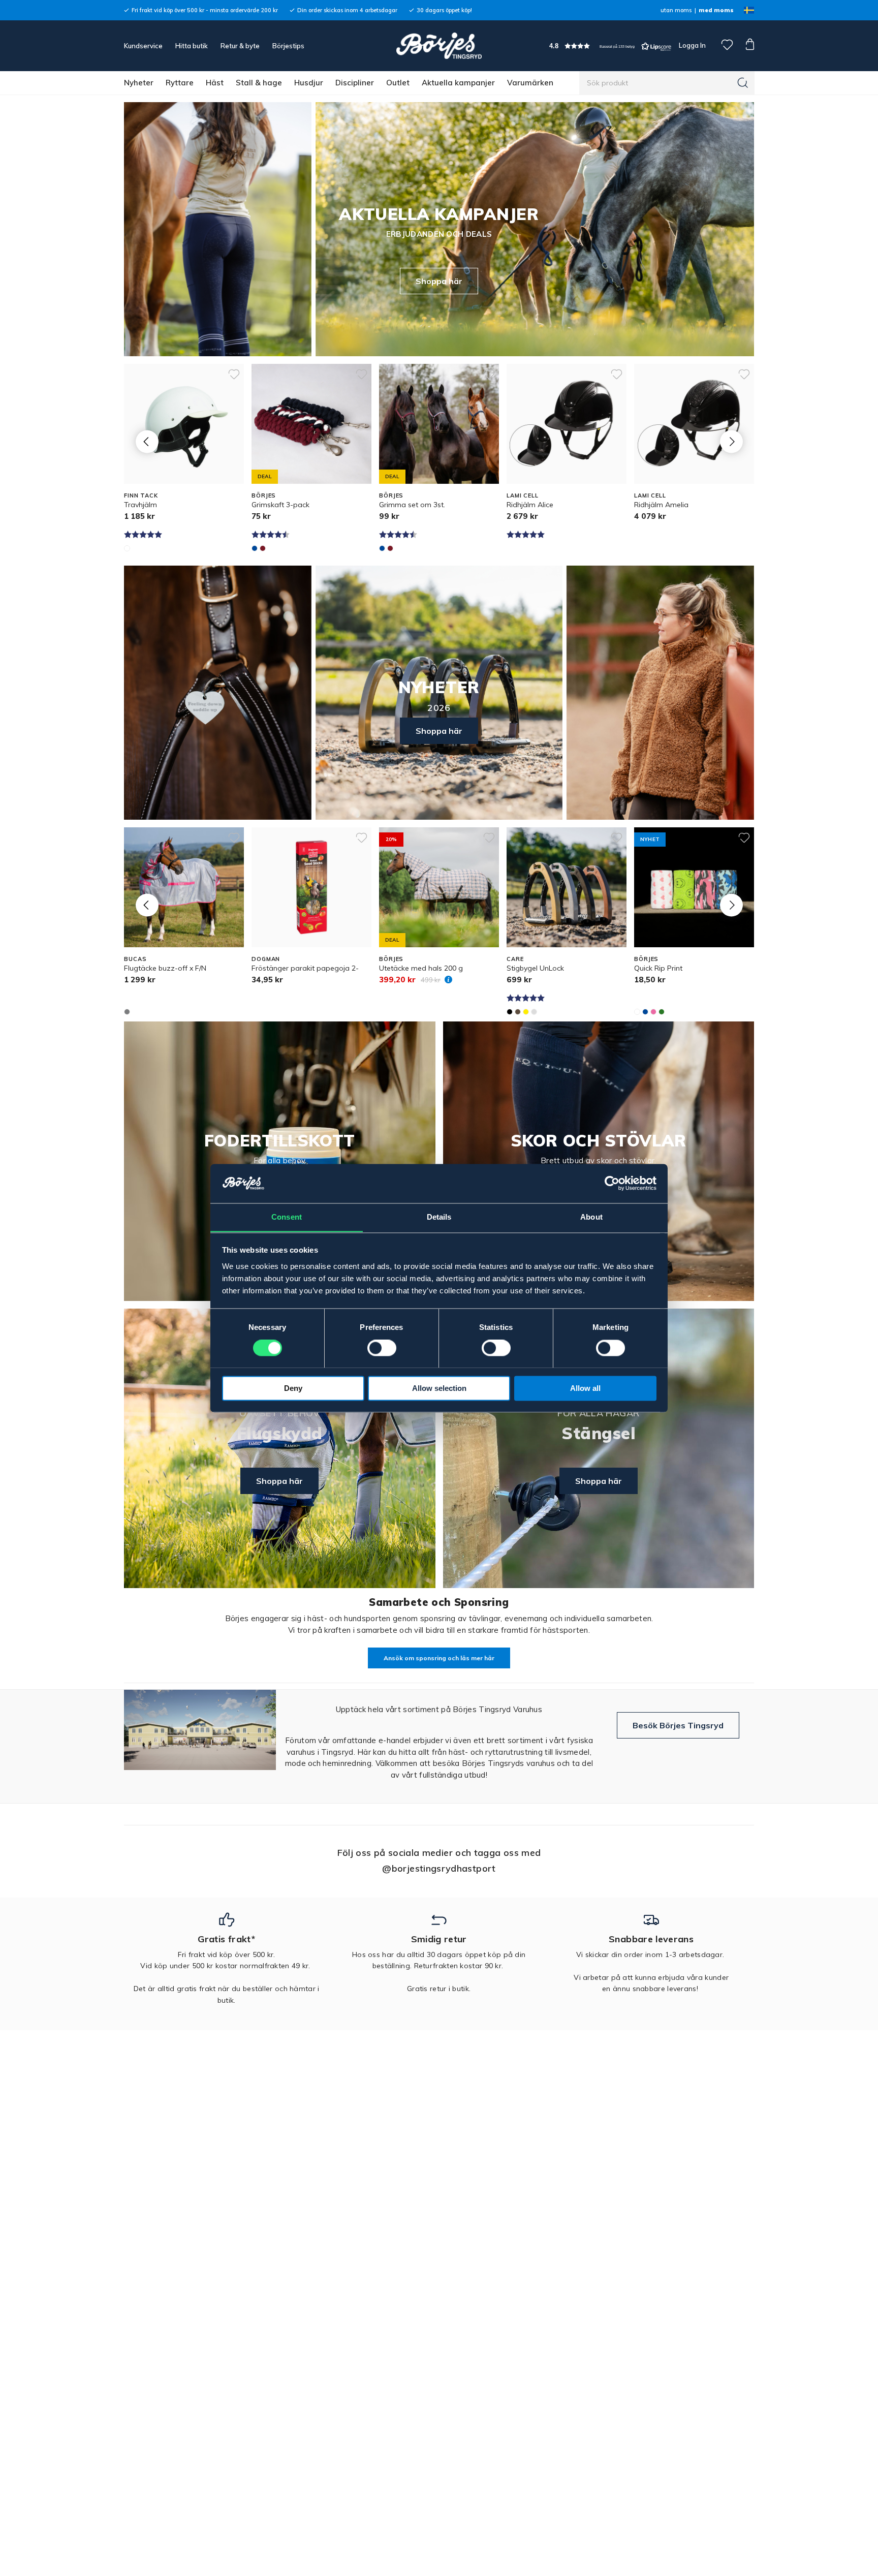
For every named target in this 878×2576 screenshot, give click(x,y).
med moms (716, 10)
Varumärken (530, 83)
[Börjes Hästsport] (439, 46)
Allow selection (439, 1388)
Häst (215, 83)
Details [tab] (439, 1217)
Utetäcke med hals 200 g (421, 968)
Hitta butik (192, 46)
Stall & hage (259, 83)
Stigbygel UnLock (535, 968)
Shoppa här (439, 281)
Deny (293, 1388)
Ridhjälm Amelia (661, 505)
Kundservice (143, 46)
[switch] (382, 1348)
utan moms (676, 10)
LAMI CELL (523, 495)
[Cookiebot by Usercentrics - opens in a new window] (612, 1183)
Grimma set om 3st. (412, 505)
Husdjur (309, 83)
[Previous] (147, 441)
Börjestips (288, 46)
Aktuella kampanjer (458, 83)
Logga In (692, 45)
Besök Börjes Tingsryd (678, 1725)
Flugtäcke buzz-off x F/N (165, 968)
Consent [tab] (287, 1217)
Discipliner (355, 83)
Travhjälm (140, 505)
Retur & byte (240, 46)
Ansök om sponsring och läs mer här (439, 1658)
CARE (515, 959)
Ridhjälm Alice (530, 505)
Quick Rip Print (658, 968)
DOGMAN (266, 959)
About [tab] (591, 1217)
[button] (610, 46)
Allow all (585, 1388)
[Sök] (743, 83)
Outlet (398, 83)
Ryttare (180, 83)
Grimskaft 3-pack (280, 505)
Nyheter (139, 83)
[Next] (731, 441)
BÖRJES (264, 495)
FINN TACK (141, 495)
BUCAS (135, 959)
